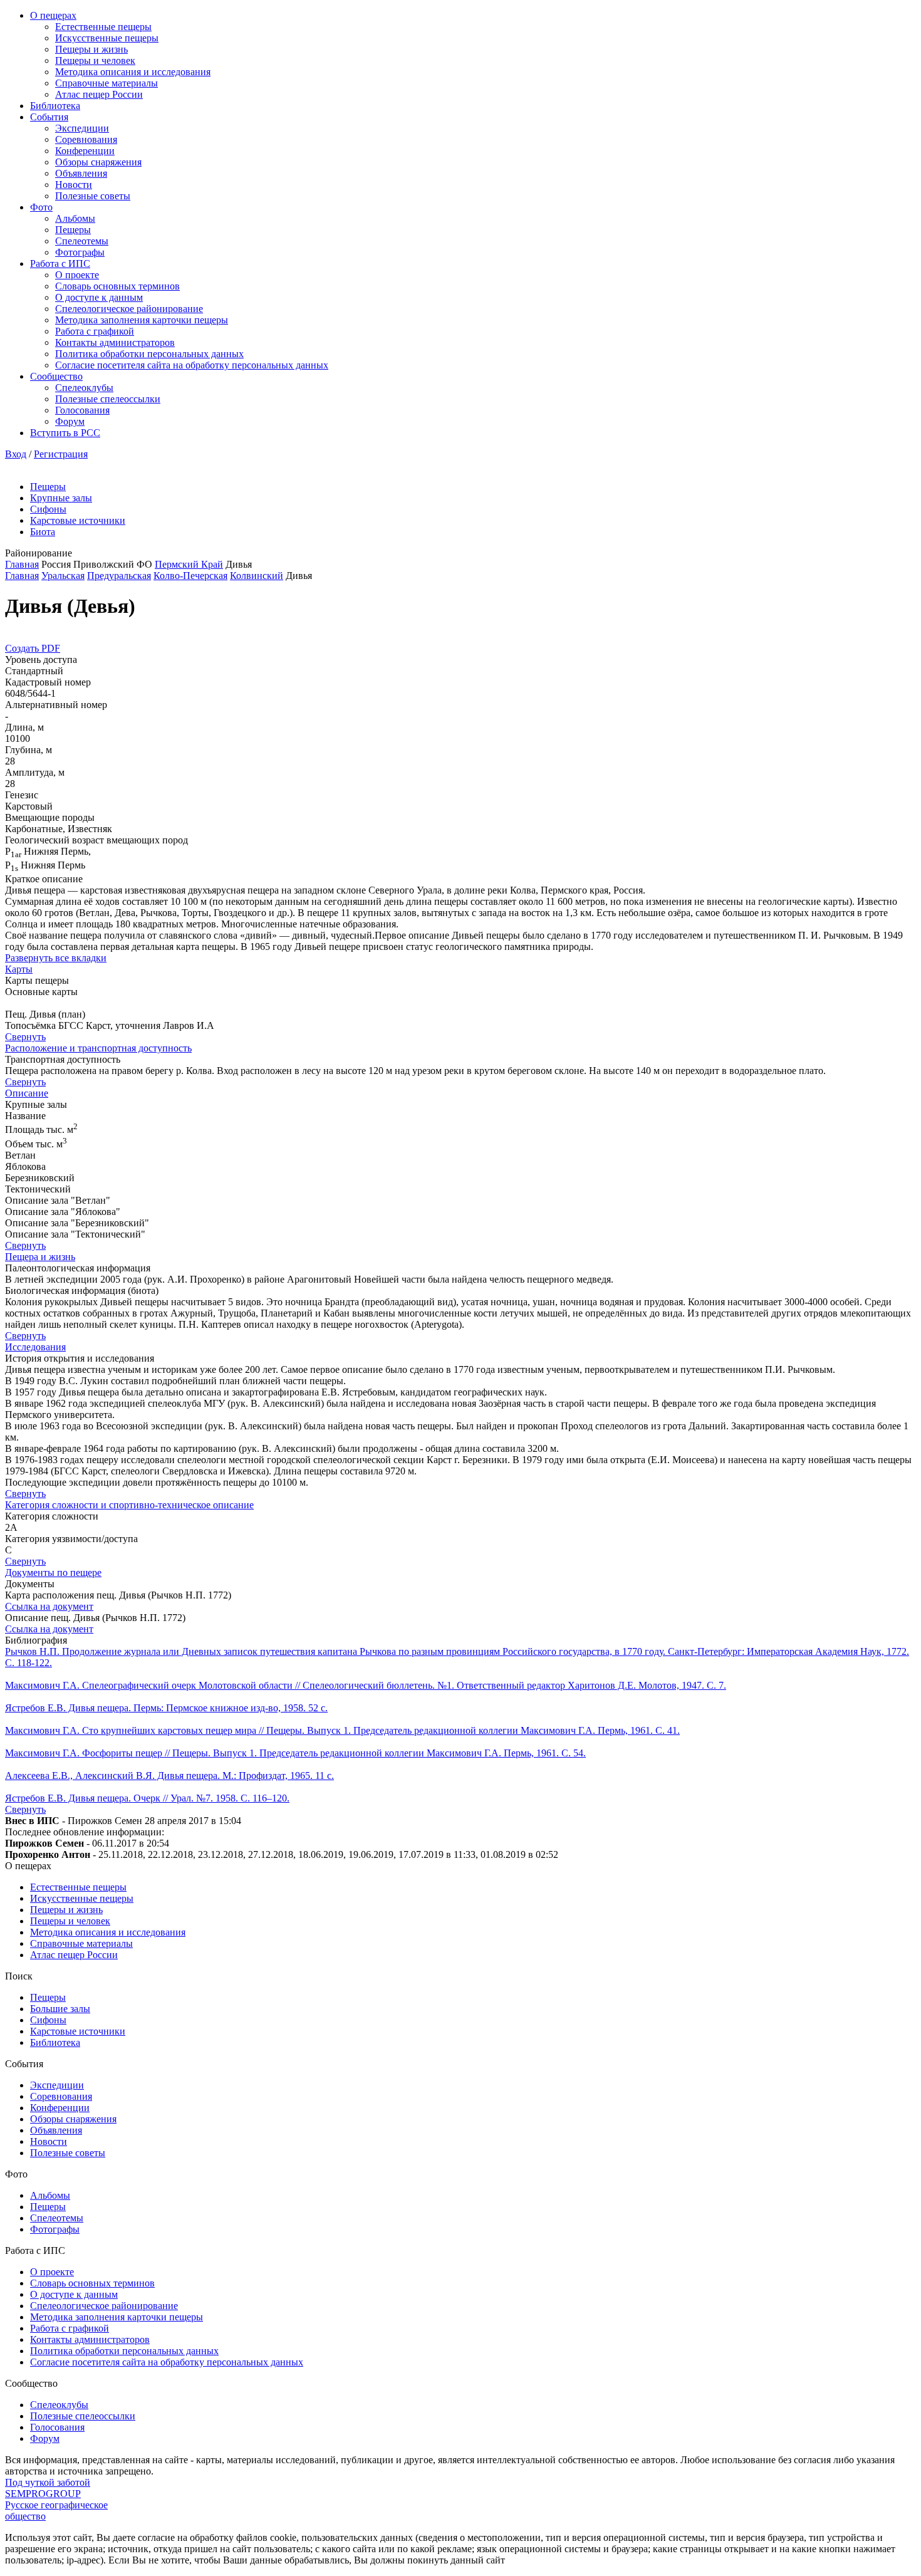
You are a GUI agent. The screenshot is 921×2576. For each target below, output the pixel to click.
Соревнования (86, 139)
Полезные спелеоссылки (108, 399)
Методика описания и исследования (133, 72)
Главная (22, 564)
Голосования (82, 410)
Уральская (63, 576)
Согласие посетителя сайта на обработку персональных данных (192, 365)
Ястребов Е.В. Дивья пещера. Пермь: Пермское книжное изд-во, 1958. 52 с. (166, 1708)
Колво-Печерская (190, 576)
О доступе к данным (99, 297)
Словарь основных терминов (117, 286)
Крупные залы (61, 498)
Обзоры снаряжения (98, 162)
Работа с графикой (95, 331)
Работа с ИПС (60, 263)
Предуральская (119, 576)
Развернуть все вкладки (56, 958)
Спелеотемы (82, 241)
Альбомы (75, 218)
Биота (43, 532)
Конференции (85, 151)
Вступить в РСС (65, 433)
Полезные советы (93, 196)
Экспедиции (82, 128)
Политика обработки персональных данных (149, 354)
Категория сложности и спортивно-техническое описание (129, 1505)
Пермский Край (189, 564)
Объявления (81, 173)
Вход (16, 454)
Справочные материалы (107, 83)
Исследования (35, 1347)
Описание (27, 1093)
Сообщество (56, 376)
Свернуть (25, 1037)
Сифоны (48, 509)
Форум (70, 421)
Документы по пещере (53, 1572)
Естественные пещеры (103, 27)
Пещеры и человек (95, 60)
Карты (19, 969)
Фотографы (80, 252)
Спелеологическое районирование (129, 309)
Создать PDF (33, 648)
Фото (41, 207)
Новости (74, 185)
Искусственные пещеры (107, 38)
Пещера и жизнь (40, 1257)
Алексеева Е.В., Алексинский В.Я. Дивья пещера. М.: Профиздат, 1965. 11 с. (169, 1776)
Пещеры (73, 230)
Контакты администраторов (115, 342)
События (49, 117)
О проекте (77, 275)
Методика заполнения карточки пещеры (142, 320)
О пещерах (53, 15)
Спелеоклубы (84, 388)
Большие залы (60, 2009)
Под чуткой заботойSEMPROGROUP (48, 2488)
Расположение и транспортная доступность (98, 1048)
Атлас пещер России (99, 94)
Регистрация (61, 454)
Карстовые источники (78, 520)
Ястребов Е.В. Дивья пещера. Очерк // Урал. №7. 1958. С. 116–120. (147, 1798)
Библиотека (55, 106)
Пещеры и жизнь (91, 49)
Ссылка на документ (49, 1606)
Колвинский (257, 576)
